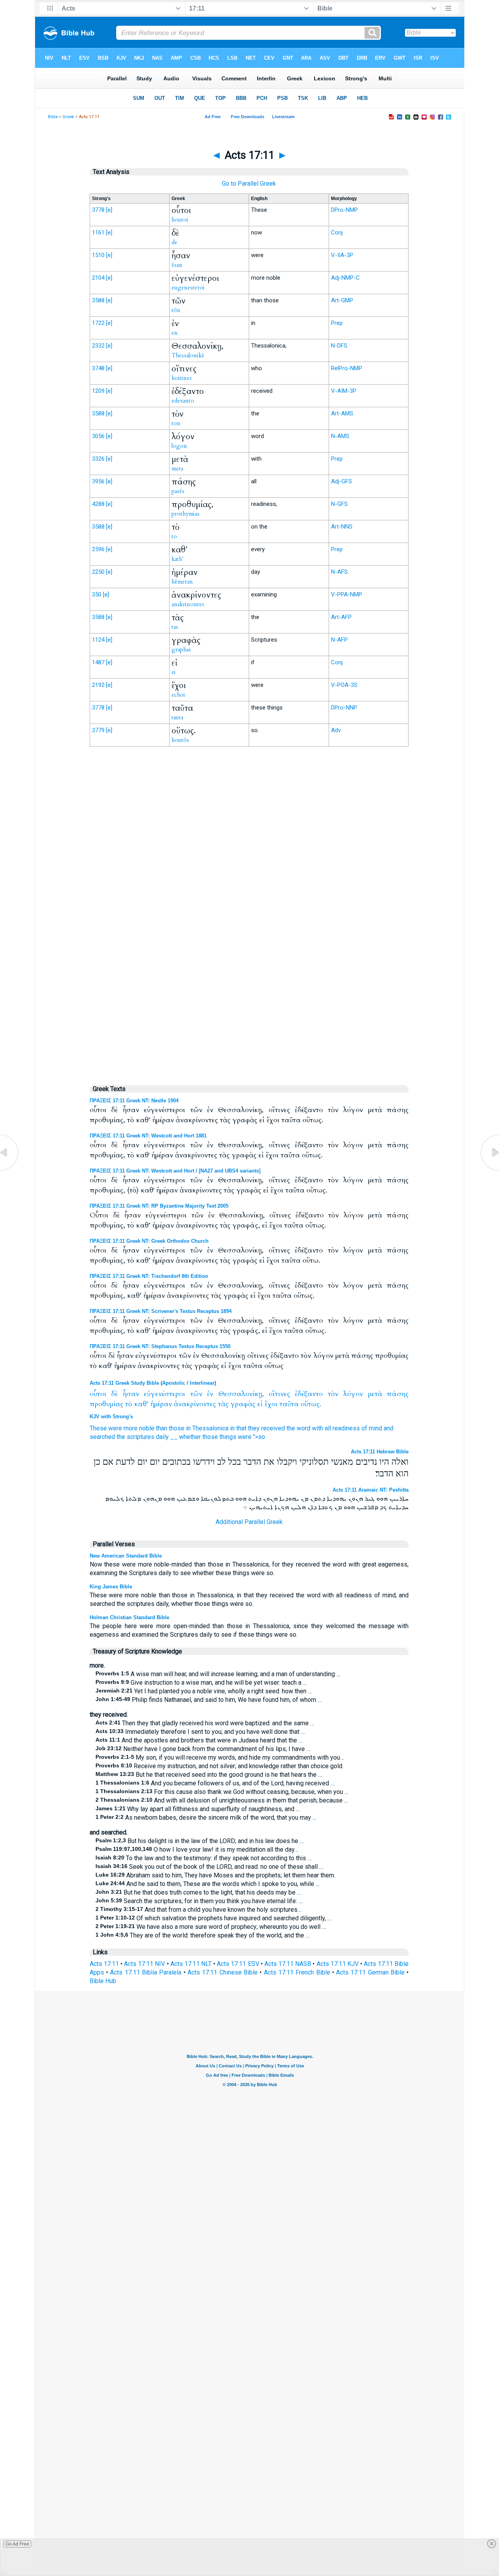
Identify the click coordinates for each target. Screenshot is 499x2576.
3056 (98, 436)
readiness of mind (357, 1428)
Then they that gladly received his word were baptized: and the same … (205, 1723)
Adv (336, 730)
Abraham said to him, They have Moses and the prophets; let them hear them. (215, 1875)
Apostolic (174, 1383)
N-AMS (340, 436)
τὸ (129, 1404)
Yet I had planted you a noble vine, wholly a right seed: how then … (204, 1691)
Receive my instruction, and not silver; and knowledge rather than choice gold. (219, 1766)
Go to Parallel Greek (249, 184)
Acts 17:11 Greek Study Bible (124, 1383)
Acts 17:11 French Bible (297, 1972)
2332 (98, 346)
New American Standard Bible (126, 1556)
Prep (337, 323)
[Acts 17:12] (489, 1170)
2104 (98, 278)
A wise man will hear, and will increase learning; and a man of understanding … (218, 1674)
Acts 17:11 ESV (238, 1964)
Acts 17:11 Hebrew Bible (380, 1452)
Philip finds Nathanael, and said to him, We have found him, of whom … (209, 1700)
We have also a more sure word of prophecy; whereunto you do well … (211, 1927)
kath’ (178, 559)
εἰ (260, 1404)
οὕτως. (311, 1404)
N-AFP (339, 640)
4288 (98, 504)
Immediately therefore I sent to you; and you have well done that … (200, 1732)
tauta (177, 717)
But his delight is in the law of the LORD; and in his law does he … (200, 1841)
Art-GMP (342, 300)
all (328, 1428)
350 (97, 594)
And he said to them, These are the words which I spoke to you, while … (208, 1884)
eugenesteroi (188, 287)
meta (177, 468)
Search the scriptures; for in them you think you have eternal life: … (199, 1901)
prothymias (186, 514)
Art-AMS (342, 413)
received (273, 1428)
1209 (98, 391)
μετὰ (375, 1394)
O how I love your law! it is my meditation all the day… (197, 1850)
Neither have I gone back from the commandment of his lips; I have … (203, 1749)
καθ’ (141, 1404)
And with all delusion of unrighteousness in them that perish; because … (222, 1800)
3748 (98, 368)
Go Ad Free (17, 2544)
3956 (98, 481)
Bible (53, 117)
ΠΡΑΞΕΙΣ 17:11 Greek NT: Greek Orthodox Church (149, 1241)
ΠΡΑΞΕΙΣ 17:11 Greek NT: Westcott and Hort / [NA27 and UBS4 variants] (175, 1171)
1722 (98, 323)
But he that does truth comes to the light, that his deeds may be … (198, 1892)
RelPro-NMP (347, 368)
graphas (181, 649)
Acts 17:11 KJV (338, 1964)
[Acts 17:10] (10, 1170)
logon (179, 446)
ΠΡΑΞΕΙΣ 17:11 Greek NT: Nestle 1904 (134, 1101)
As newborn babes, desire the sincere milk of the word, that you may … (206, 1818)
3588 (98, 300)
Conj (337, 232)
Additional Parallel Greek (249, 1522)
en (175, 333)
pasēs (178, 491)
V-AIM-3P (344, 391)
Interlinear (202, 1383)
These (98, 1428)
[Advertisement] (249, 914)
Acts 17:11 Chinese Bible (223, 1972)
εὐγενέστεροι (165, 1394)
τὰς (223, 1404)
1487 (98, 662)
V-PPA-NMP (347, 594)
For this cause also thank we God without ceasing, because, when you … (222, 1792)
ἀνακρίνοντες (195, 1404)
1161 (98, 232)
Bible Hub (103, 1981)
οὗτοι (98, 1394)
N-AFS (339, 572)
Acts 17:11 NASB (288, 1964)
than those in (173, 1428)
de (174, 242)
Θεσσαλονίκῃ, (241, 1394)
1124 (98, 640)
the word (298, 1428)
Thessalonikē (188, 355)
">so (259, 1437)
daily (162, 1437)
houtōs (180, 740)
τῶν (196, 1394)
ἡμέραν (161, 1404)
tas (175, 627)
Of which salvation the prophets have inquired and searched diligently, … (213, 1918)
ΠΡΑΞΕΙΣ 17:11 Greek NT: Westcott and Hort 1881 (148, 1136)
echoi (178, 695)
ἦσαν (131, 1394)
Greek (68, 117)
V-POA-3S (344, 685)
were (115, 1428)
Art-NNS (342, 527)
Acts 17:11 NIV (144, 1964)
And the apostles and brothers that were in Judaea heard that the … (199, 1740)
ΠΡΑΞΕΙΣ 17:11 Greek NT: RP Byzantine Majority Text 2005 (159, 1206)
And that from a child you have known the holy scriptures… (198, 1910)
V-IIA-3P (342, 255)
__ (174, 1437)
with (318, 1428)
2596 (98, 549)
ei (174, 672)
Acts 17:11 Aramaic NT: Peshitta (371, 1490)
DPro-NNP (344, 708)
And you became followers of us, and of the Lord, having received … (215, 1783)
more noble (139, 1428)
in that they (245, 1428)
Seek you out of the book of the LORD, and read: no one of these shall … (209, 1867)
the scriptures (135, 1437)
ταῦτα (289, 1404)
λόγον (353, 1394)
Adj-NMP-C (345, 278)
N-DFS (339, 346)
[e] (109, 210)
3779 (98, 730)
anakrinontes (188, 604)
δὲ (114, 1394)
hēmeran (182, 582)
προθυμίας (106, 1404)
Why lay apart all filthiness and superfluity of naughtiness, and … (198, 1809)
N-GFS (339, 504)
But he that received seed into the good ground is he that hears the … (209, 1775)
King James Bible (111, 1587)
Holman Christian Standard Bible (129, 1617)
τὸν (333, 1394)
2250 (98, 572)
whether (190, 1437)
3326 (98, 459)
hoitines (182, 378)
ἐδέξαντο (309, 1394)
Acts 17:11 (104, 1964)
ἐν (210, 1394)
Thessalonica (210, 1428)
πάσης (398, 1394)
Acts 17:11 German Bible (370, 1972)
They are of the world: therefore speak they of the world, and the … (203, 1935)
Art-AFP (341, 617)
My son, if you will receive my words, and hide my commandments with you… (220, 1757)
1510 (98, 255)
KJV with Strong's (111, 1417)
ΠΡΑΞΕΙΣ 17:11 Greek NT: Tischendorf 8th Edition (149, 1276)
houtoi (180, 220)
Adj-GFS (342, 481)
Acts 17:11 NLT (191, 1964)
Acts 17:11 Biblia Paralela (146, 1972)
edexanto (183, 401)
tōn (176, 310)
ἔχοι (271, 1404)
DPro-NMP (344, 210)
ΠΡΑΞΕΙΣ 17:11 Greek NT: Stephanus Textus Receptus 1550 (160, 1346)
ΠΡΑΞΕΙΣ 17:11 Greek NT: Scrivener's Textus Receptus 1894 (161, 1311)
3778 (98, 210)
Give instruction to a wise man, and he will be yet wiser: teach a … (201, 1683)
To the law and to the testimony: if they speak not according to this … (203, 1858)
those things (219, 1437)
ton (176, 423)
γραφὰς (243, 1404)
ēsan (177, 265)
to (174, 536)
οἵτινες (279, 1394)
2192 (98, 685)
